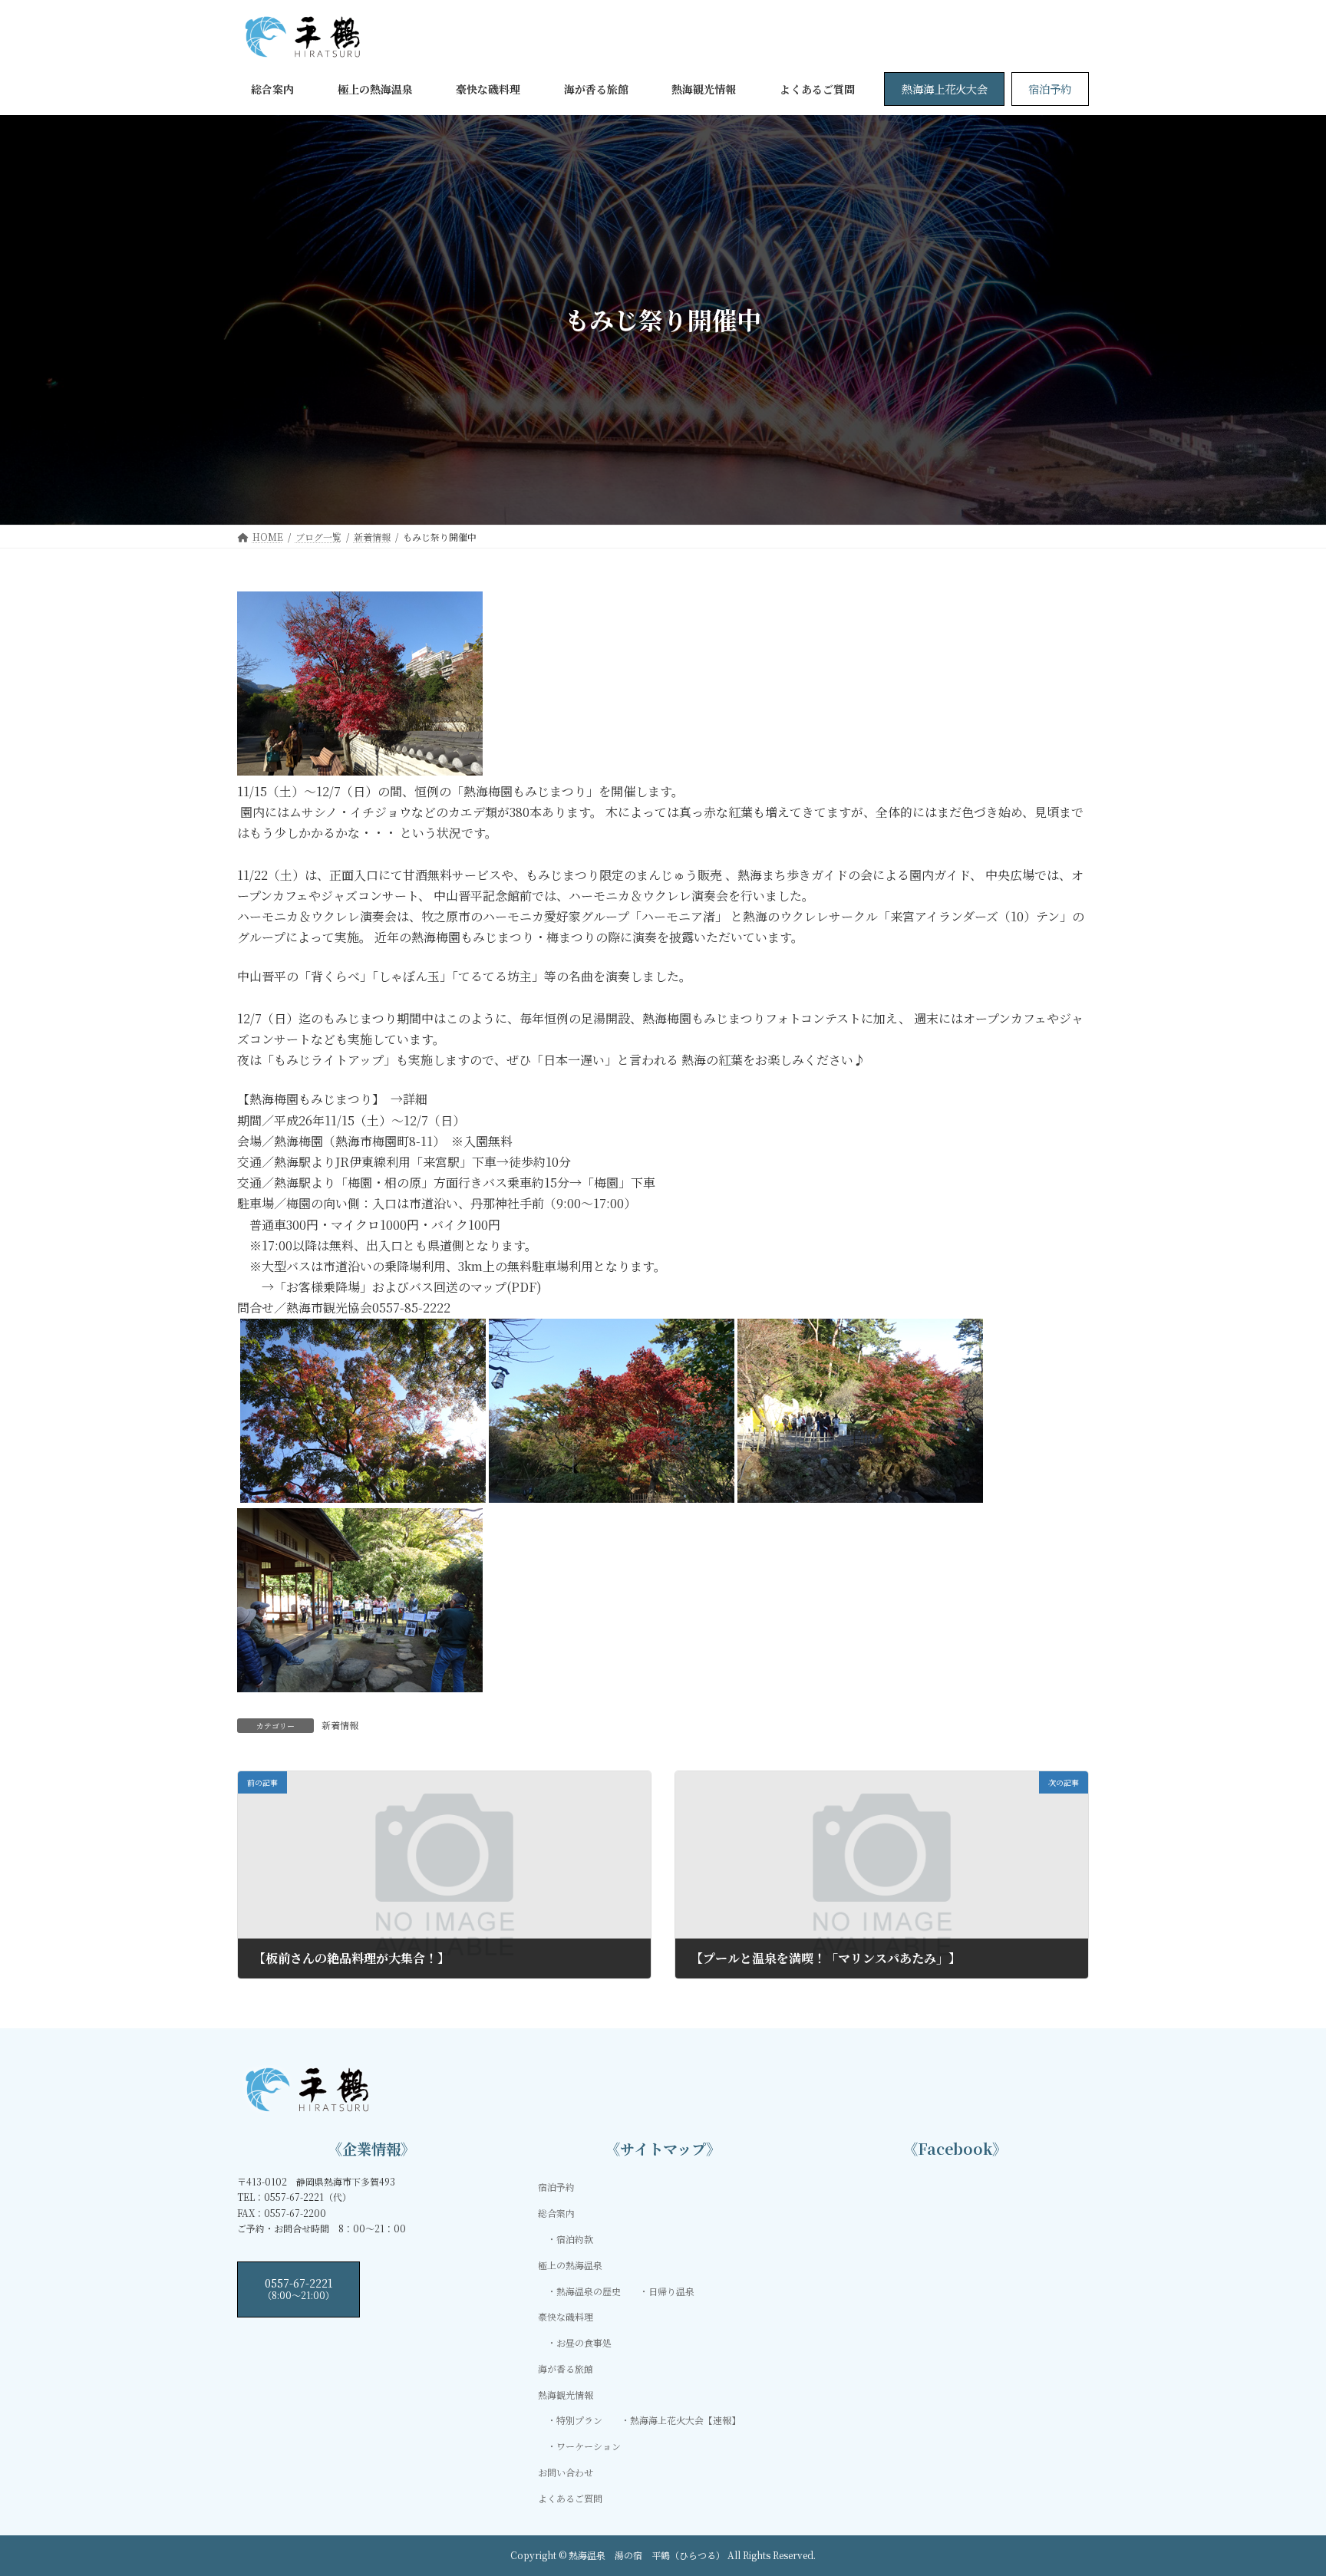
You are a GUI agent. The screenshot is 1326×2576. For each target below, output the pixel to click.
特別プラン (579, 2421)
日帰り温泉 (671, 2291)
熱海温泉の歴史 (589, 2291)
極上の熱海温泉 (570, 2265)
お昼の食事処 (584, 2342)
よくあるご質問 (570, 2498)
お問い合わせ (566, 2472)
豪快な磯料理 (566, 2317)
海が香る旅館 (566, 2368)
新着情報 (340, 1725)
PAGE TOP (1281, 2484)
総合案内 (556, 2213)
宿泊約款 (575, 2239)
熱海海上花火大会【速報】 (685, 2421)
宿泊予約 (1050, 89)
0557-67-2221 (299, 2288)
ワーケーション (589, 2447)
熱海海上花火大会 (945, 89)
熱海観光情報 (566, 2395)
